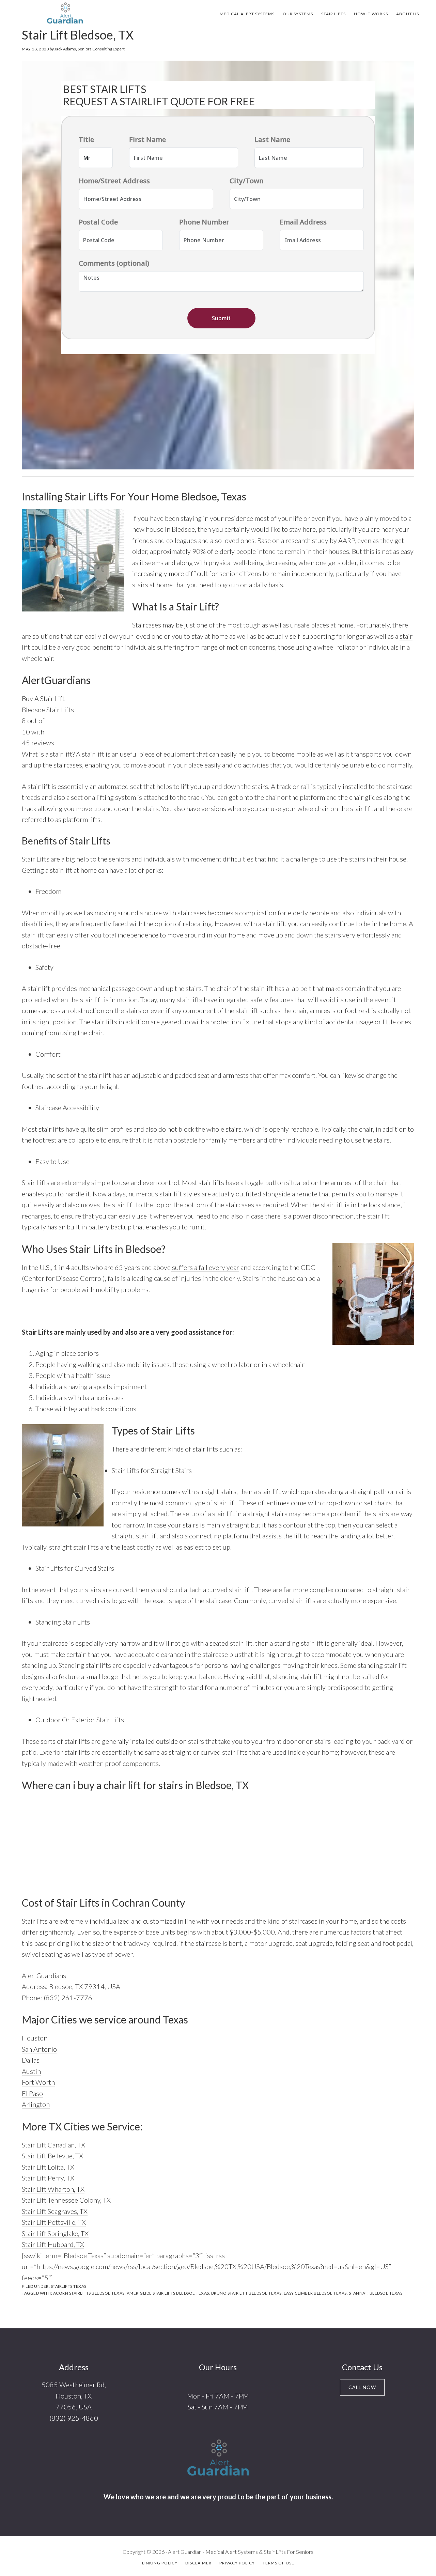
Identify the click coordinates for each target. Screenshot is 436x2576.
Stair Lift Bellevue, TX (52, 2156)
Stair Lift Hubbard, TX (53, 2244)
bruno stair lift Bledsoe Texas (246, 2293)
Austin (31, 2071)
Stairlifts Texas (69, 2286)
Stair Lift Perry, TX (48, 2178)
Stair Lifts (36, 859)
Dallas (31, 2060)
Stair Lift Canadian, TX (53, 2145)
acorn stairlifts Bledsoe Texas (89, 2293)
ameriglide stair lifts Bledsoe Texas (168, 2293)
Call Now (362, 2387)
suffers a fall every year (205, 1267)
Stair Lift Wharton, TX (53, 2189)
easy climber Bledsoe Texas (315, 2293)
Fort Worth (38, 2082)
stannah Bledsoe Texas (376, 2293)
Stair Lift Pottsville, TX (54, 2222)
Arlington (36, 2104)
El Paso (32, 2093)
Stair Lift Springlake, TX (55, 2233)
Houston (35, 2038)
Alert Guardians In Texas (65, 13)
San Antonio (39, 2049)
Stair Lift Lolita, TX (48, 2167)
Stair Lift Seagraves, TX (55, 2211)
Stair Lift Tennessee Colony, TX (66, 2200)
